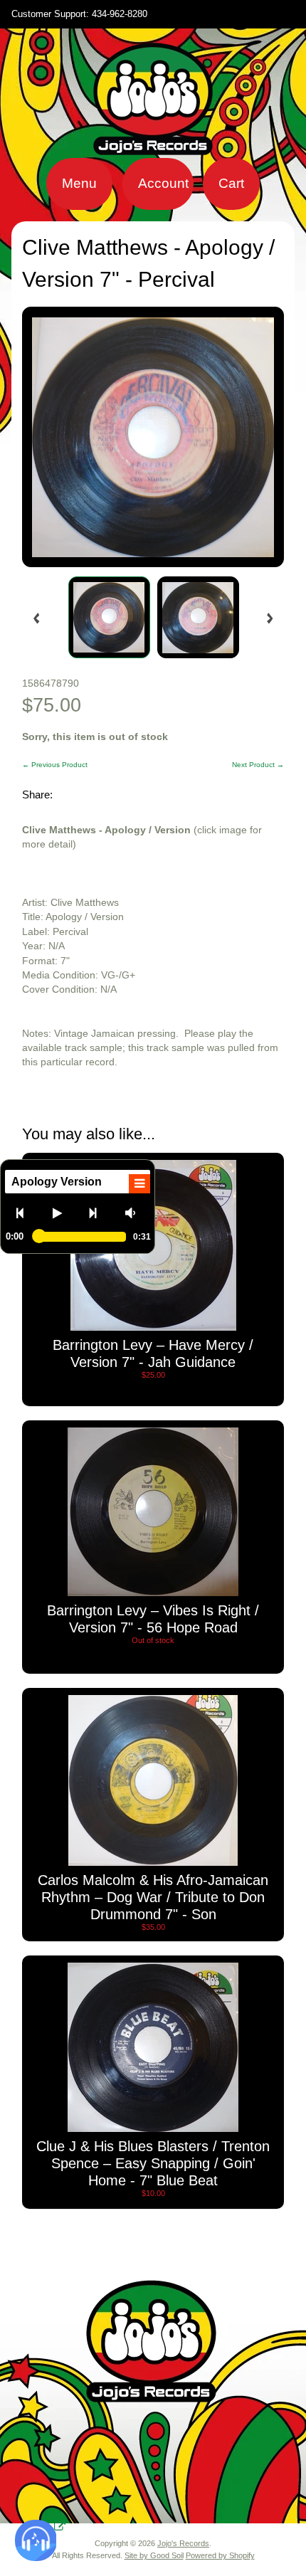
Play (62, 1213)
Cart (231, 183)
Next (99, 1213)
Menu (79, 183)
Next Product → (258, 765)
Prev (26, 1213)
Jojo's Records (183, 2543)
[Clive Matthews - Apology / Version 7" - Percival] (109, 617)
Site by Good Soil (154, 2555)
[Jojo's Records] (153, 149)
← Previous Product (55, 765)
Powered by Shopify (220, 2555)
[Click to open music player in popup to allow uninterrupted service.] (60, 2527)
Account (163, 183)
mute (135, 1213)
